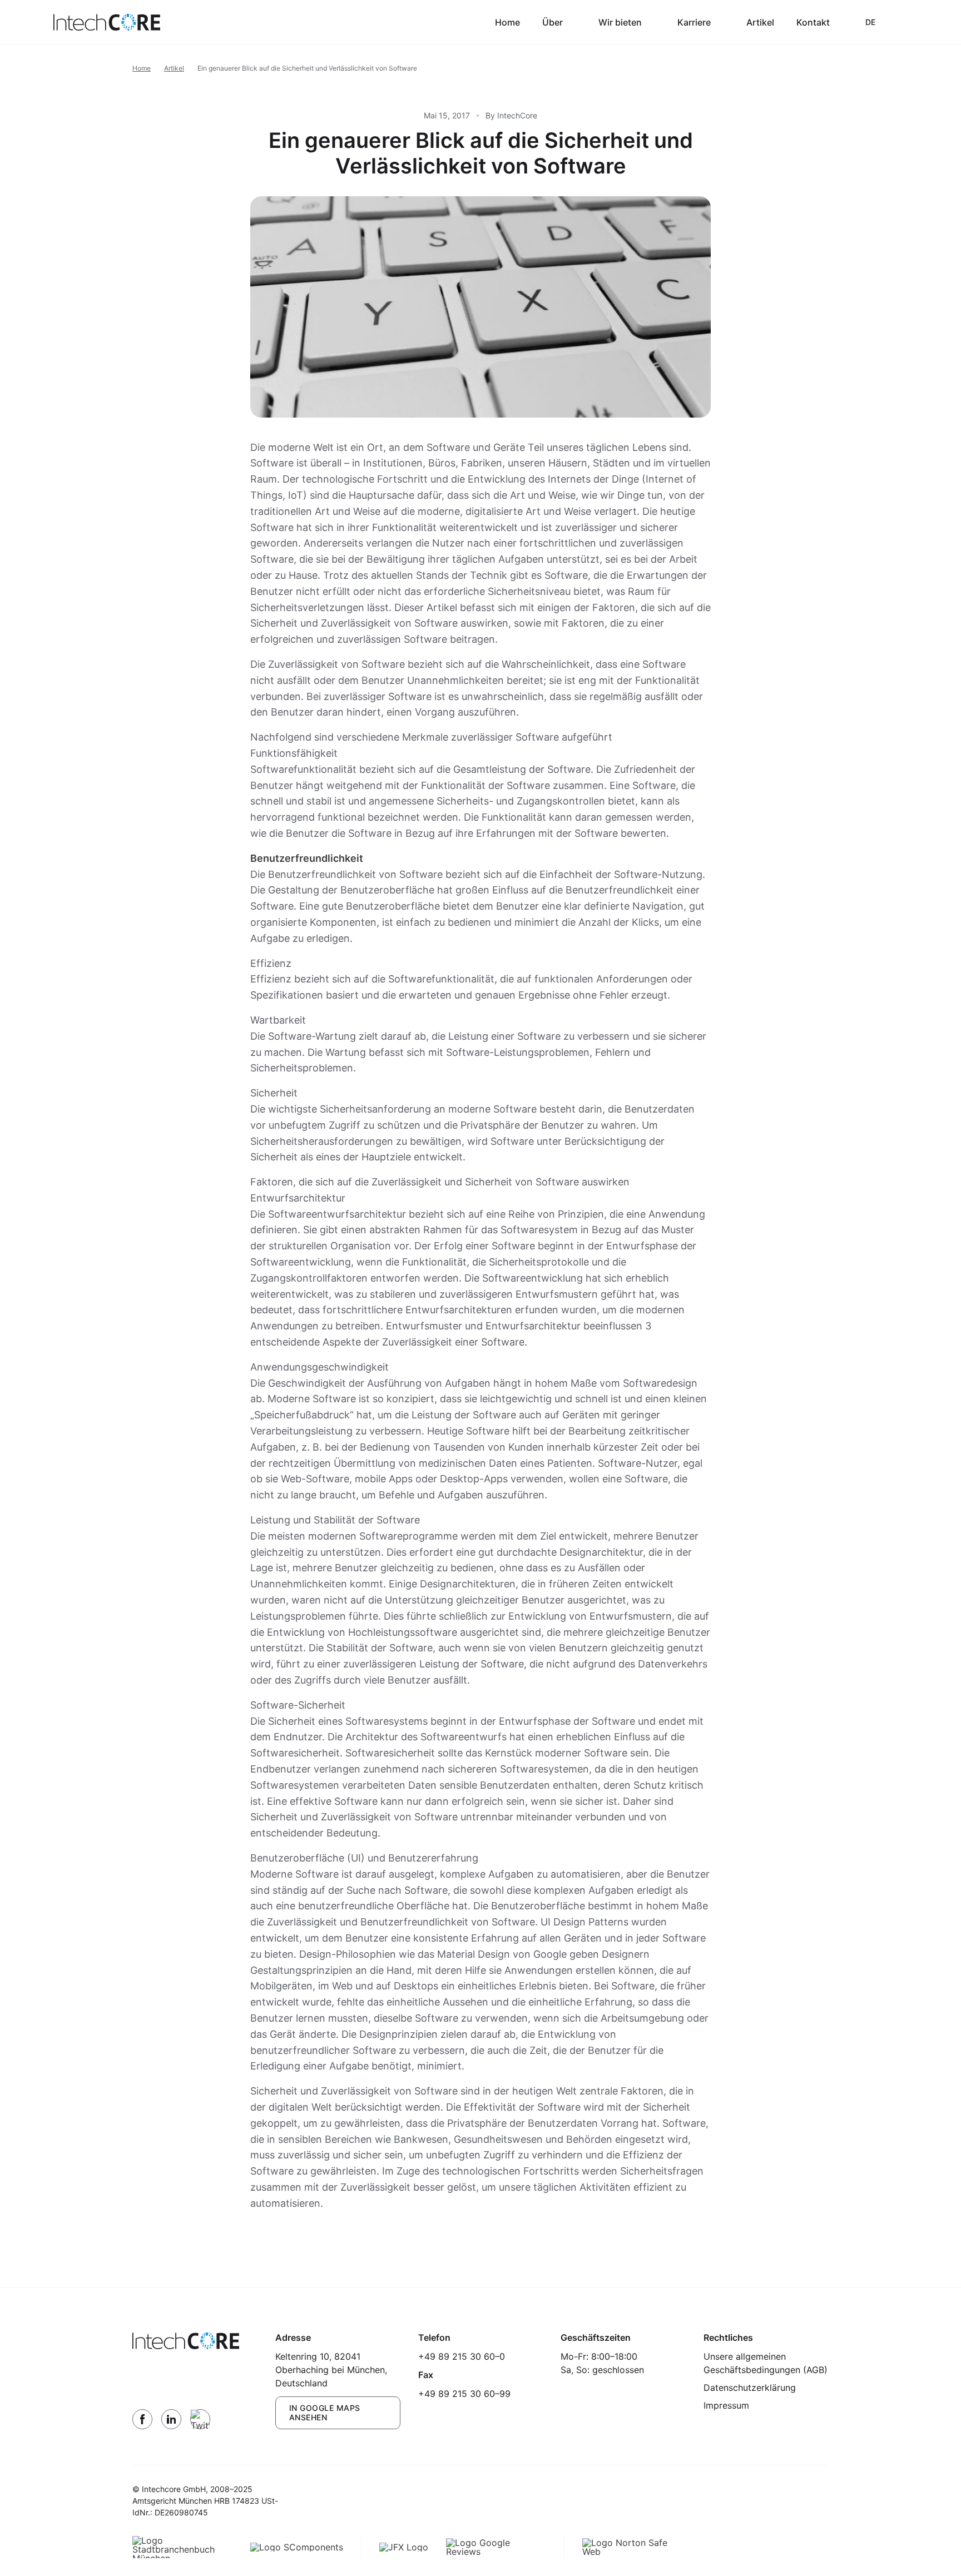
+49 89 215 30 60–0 (462, 2356)
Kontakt (813, 22)
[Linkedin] (171, 2419)
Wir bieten (620, 22)
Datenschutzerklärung (750, 2388)
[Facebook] (142, 2419)
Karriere (694, 22)
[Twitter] (200, 2419)
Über (553, 22)
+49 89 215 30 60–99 (464, 2394)
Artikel (760, 22)
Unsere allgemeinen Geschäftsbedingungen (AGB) (766, 2363)
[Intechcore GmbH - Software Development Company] (107, 22)
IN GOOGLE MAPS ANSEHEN (325, 2413)
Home (507, 22)
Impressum (726, 2405)
